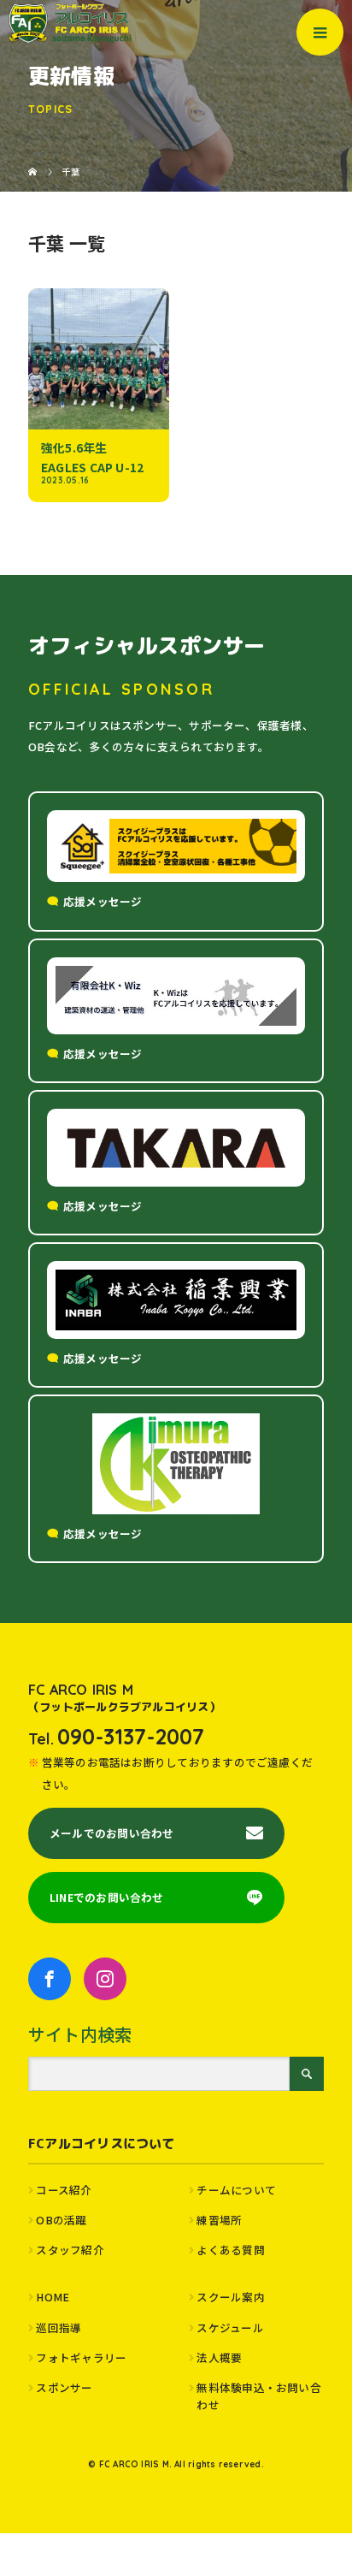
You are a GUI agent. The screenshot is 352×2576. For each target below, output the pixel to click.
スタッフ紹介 (70, 2250)
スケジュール (230, 2327)
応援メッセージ (103, 901)
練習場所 (219, 2220)
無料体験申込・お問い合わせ (258, 2396)
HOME (53, 2297)
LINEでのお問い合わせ (107, 1897)
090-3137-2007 (131, 1736)
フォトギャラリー (81, 2357)
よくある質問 (230, 2250)
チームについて (236, 2190)
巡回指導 (59, 2327)
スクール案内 (230, 2297)
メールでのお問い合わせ (111, 1833)
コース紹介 (64, 2190)
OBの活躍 (61, 2220)
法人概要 (219, 2357)
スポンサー (64, 2387)
